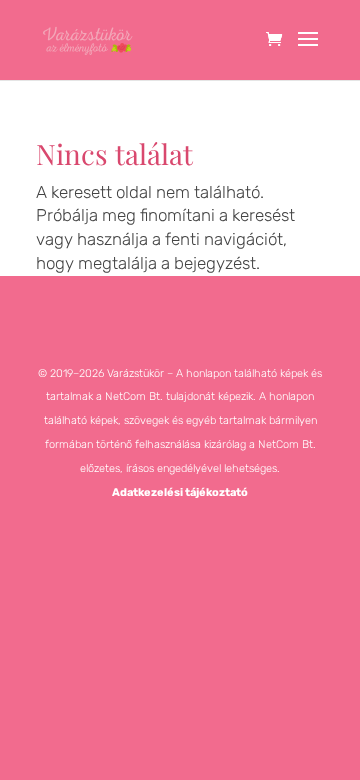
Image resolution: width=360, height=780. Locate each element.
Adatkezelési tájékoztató (180, 492)
